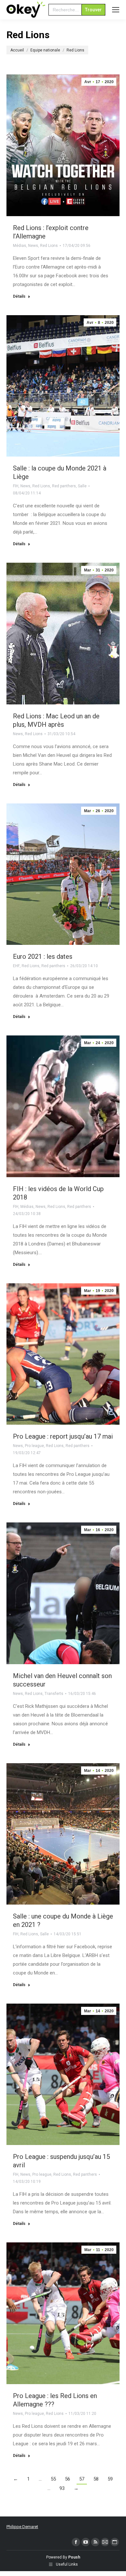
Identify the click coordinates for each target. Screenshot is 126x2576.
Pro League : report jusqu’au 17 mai (63, 1436)
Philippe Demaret (22, 2527)
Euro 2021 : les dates (43, 956)
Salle (82, 486)
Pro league (34, 1446)
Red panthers (64, 486)
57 (82, 2479)
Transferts (54, 1694)
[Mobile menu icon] (116, 10)
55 (53, 2479)
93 (62, 2488)
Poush (74, 2557)
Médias (20, 246)
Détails (19, 296)
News (33, 246)
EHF (16, 966)
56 (68, 2479)
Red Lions (49, 246)
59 (110, 2479)
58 (96, 2479)
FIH (16, 486)
